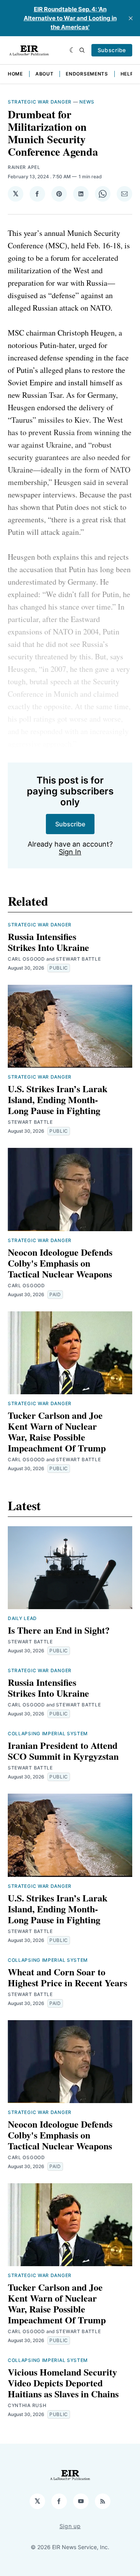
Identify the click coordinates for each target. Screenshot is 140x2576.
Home (15, 74)
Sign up (70, 2526)
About (45, 74)
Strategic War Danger (40, 102)
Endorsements (87, 74)
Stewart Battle (79, 959)
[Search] (82, 50)
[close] (131, 18)
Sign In (70, 852)
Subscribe (112, 50)
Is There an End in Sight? (59, 1630)
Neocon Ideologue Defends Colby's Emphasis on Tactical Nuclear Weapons (60, 1263)
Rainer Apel (24, 167)
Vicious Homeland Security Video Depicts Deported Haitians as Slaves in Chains (63, 2383)
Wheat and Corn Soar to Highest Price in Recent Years (67, 1977)
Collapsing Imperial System (48, 1733)
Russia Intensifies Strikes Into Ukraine (48, 942)
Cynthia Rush (27, 2405)
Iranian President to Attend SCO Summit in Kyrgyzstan (63, 1751)
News (87, 102)
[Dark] (73, 50)
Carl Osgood (26, 959)
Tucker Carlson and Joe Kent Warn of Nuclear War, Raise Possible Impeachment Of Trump (57, 1431)
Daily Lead (22, 1618)
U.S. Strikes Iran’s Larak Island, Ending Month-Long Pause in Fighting (58, 1099)
